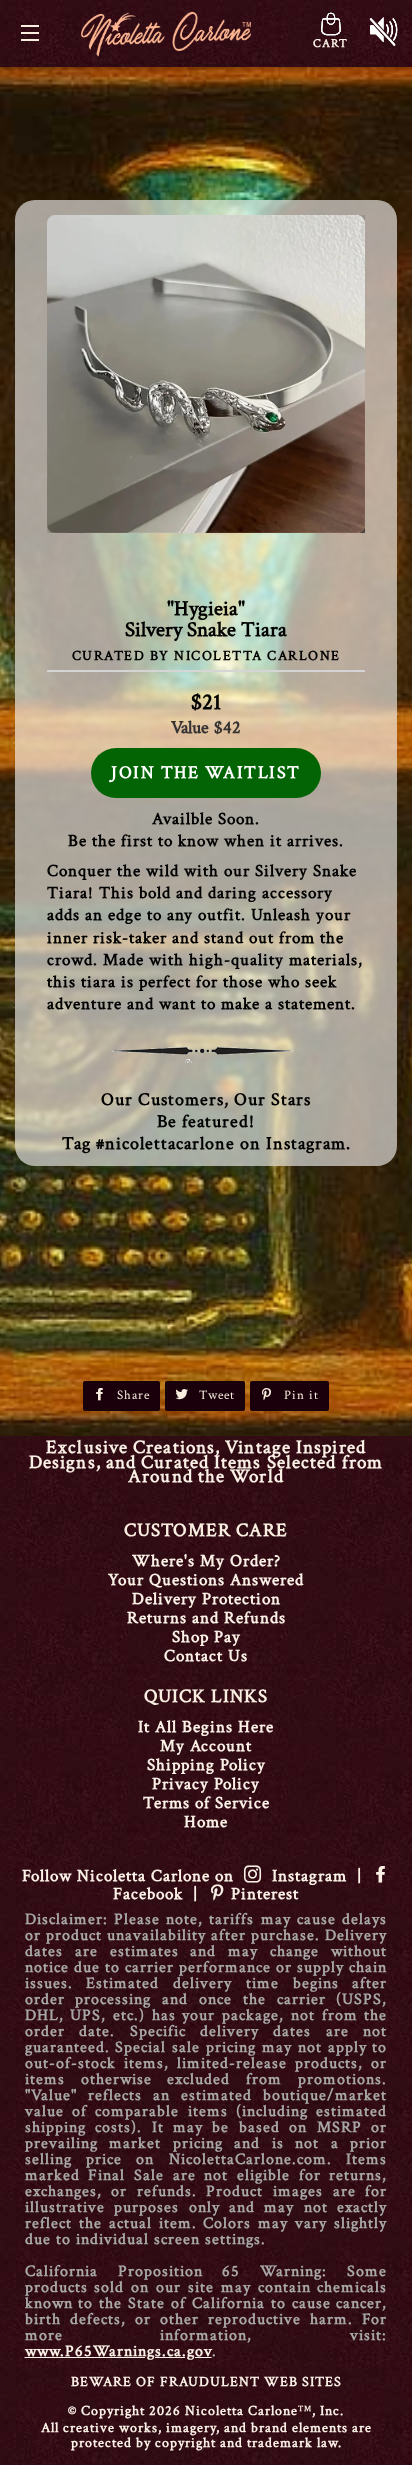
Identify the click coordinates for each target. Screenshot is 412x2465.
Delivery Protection (206, 1599)
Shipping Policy (206, 1765)
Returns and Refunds (206, 1618)
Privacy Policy (206, 1784)
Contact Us (206, 1656)
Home (206, 1822)
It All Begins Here (206, 1727)
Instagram (304, 1876)
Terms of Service (206, 1803)
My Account (206, 1746)
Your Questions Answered (206, 1580)
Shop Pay (206, 1637)
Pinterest (262, 1894)
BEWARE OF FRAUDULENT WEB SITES (206, 2382)
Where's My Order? (206, 1561)
